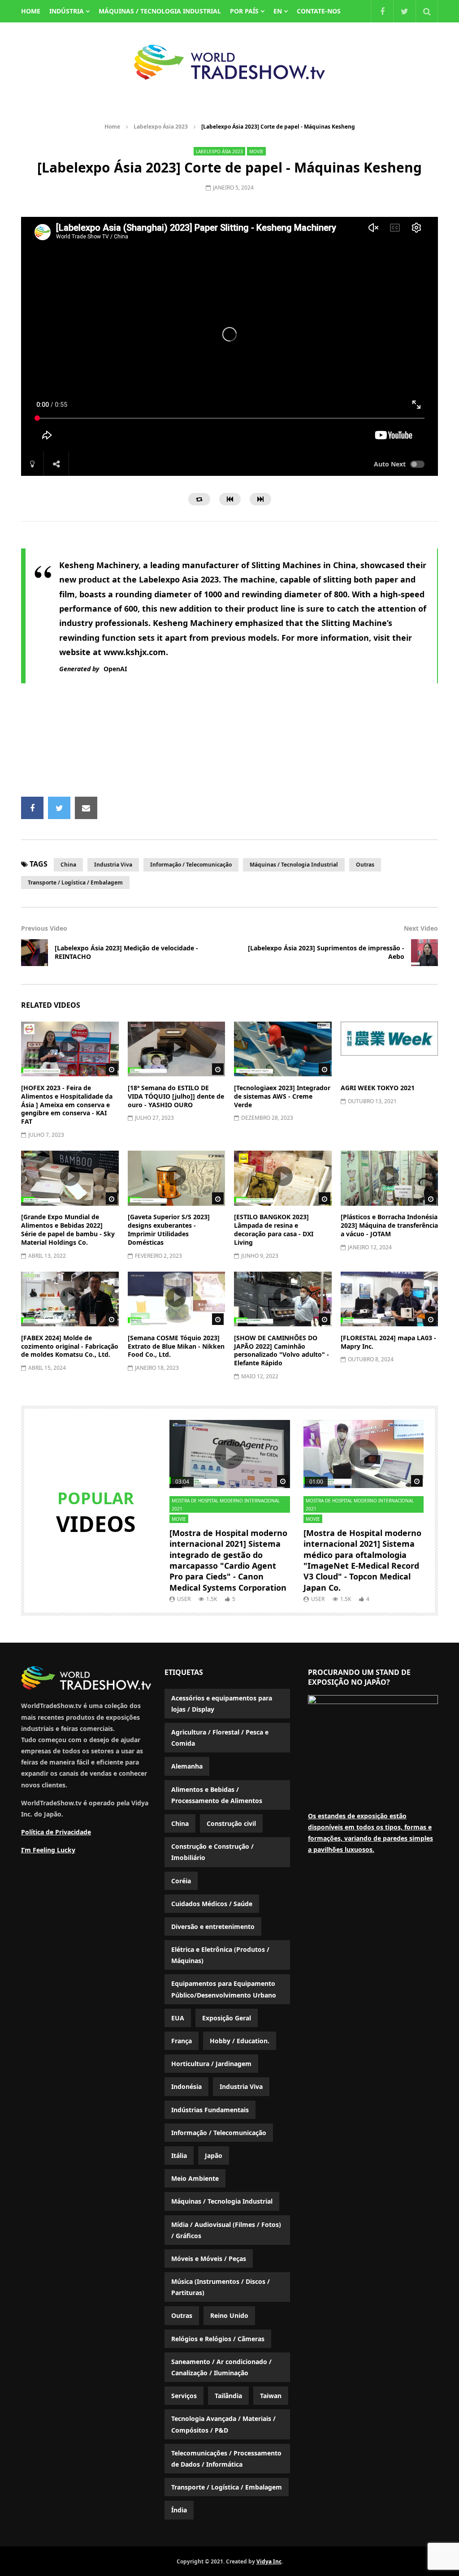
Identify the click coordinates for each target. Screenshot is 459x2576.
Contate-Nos (319, 11)
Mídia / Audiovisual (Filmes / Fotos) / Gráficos (226, 2230)
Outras (365, 865)
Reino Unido (229, 2315)
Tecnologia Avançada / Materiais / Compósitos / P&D (223, 2424)
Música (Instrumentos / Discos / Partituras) (221, 2287)
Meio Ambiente (195, 2178)
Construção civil (231, 1823)
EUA (178, 2018)
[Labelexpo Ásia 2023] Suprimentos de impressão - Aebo (326, 952)
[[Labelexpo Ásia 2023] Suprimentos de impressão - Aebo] (424, 953)
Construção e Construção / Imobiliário (212, 1852)
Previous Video (44, 928)
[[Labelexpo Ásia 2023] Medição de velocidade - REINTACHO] (35, 953)
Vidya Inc (269, 2561)
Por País (244, 11)
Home (112, 127)
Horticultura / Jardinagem (211, 2064)
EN (278, 11)
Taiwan (271, 2396)
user (184, 1599)
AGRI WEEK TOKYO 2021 (378, 1088)
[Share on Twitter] (59, 808)
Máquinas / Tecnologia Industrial (160, 11)
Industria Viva (113, 865)
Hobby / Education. (240, 2041)
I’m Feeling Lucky (48, 1850)
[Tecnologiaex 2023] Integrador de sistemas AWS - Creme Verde (282, 1096)
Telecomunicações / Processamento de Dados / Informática (226, 2459)
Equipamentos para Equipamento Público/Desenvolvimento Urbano (224, 1989)
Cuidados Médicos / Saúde (212, 1904)
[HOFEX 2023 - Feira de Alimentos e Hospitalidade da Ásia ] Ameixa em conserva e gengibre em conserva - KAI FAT (67, 1105)
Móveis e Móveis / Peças (209, 2259)
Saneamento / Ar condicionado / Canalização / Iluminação (221, 2367)
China (68, 865)
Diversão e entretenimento (213, 1927)
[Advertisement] (238, 746)
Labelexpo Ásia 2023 (161, 127)
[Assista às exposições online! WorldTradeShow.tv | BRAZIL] (229, 62)
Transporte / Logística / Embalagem (75, 882)
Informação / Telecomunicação (191, 865)
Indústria (67, 11)
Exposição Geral (227, 2018)
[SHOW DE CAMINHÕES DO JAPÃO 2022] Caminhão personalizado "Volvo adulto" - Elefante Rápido (281, 1351)
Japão (214, 2155)
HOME (31, 11)
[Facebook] (382, 11)
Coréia (181, 1881)
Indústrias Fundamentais (210, 2110)
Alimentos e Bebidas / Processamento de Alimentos (217, 1795)
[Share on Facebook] (32, 808)
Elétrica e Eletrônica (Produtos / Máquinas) (220, 1955)
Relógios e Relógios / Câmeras (218, 2339)
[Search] (427, 11)
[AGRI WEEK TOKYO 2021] (390, 1049)
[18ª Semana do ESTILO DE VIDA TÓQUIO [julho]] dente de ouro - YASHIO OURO (176, 1096)
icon (70, 1047)
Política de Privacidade (56, 1832)
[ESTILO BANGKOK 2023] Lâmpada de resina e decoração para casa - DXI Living (274, 1230)
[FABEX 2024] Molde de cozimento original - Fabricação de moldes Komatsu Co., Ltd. (70, 1346)
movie (256, 151)
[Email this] (86, 808)
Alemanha (187, 1766)
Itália (179, 2155)
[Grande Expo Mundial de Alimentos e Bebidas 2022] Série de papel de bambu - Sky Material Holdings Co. (68, 1230)
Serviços (184, 2396)
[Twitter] (404, 11)
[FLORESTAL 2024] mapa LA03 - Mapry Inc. (388, 1342)
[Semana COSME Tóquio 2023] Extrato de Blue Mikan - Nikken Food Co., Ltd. (176, 1346)
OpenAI (115, 669)
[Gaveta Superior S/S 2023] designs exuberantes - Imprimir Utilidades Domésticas (169, 1230)
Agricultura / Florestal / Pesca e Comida (220, 1738)
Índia (179, 2510)
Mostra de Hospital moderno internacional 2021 (226, 1505)
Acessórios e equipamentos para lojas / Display (222, 1704)
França (182, 2041)
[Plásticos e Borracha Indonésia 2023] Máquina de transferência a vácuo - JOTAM (389, 1225)
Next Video (421, 928)
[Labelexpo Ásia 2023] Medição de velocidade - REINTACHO (126, 952)
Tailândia (228, 2396)
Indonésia (186, 2086)
